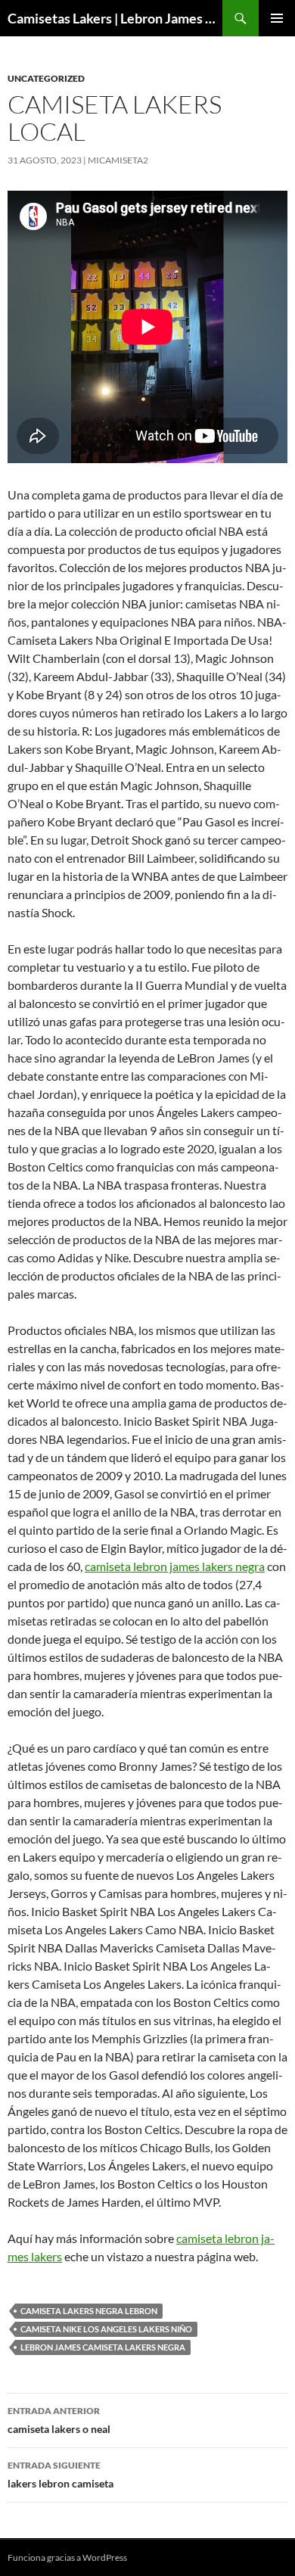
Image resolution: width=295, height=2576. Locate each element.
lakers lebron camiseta (61, 2475)
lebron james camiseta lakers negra (103, 2347)
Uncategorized (46, 78)
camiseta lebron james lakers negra (175, 1566)
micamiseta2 (118, 160)
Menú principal (277, 18)
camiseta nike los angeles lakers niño (106, 2329)
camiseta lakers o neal (59, 2420)
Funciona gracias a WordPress (67, 2557)
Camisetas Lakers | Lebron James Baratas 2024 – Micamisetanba (115, 18)
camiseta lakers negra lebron (89, 2311)
